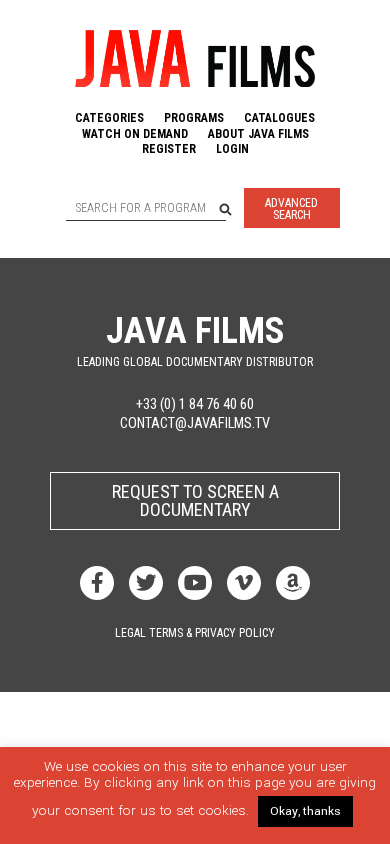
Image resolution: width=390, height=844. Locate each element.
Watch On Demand (135, 134)
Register (169, 149)
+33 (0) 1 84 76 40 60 (195, 404)
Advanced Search (291, 209)
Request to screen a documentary (195, 500)
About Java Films (258, 134)
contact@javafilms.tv (195, 423)
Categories (109, 118)
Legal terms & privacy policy (195, 633)
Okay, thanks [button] (305, 811)
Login (232, 149)
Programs (194, 118)
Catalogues (279, 118)
